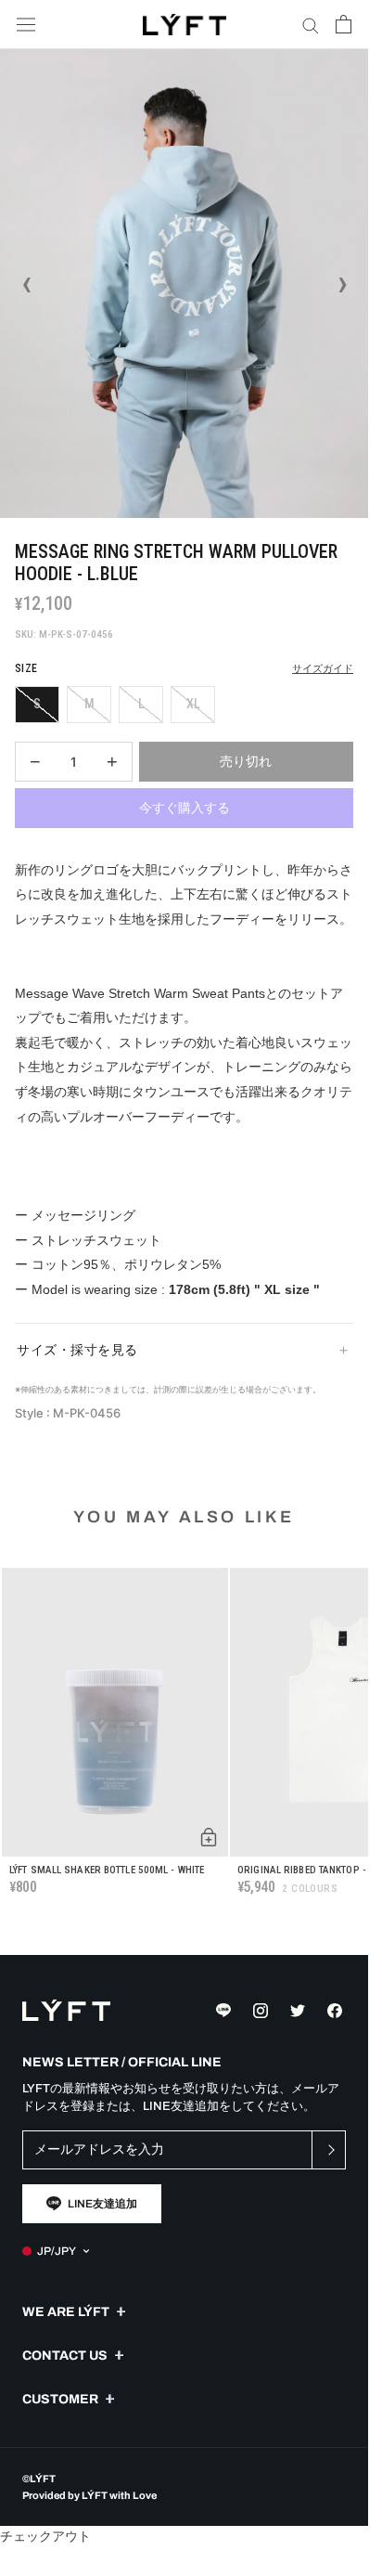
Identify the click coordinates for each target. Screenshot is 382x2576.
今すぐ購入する (185, 808)
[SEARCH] (311, 25)
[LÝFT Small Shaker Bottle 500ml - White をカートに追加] (209, 1837)
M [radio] (89, 704)
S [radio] (37, 704)
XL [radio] (193, 704)
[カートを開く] (344, 24)
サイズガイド (323, 669)
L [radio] (141, 704)
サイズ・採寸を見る (77, 1350)
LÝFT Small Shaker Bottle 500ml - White (107, 1870)
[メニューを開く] (26, 25)
